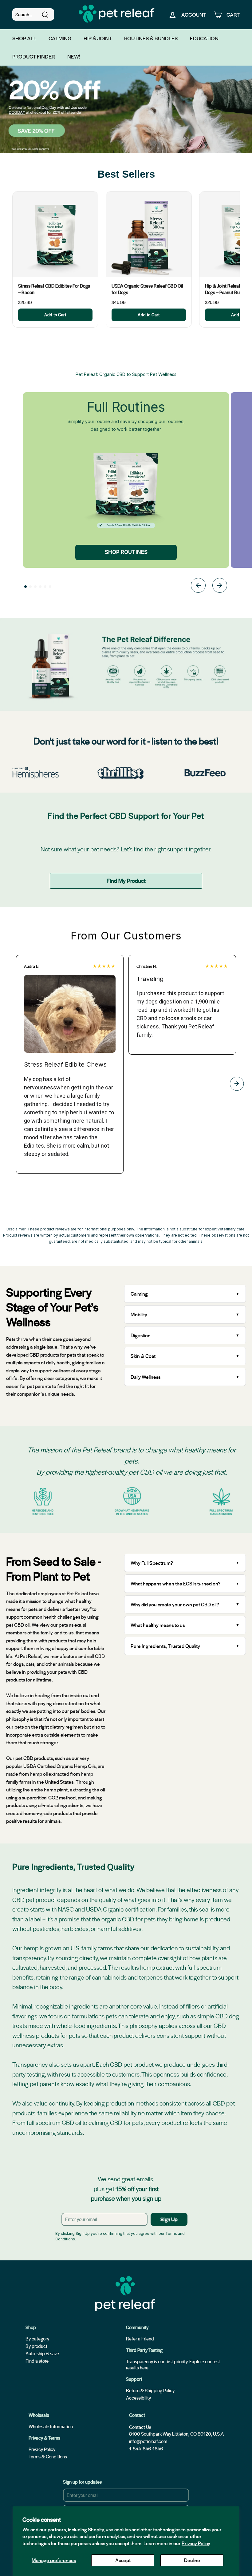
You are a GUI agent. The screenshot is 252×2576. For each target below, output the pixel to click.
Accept (123, 2560)
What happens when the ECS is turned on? (176, 1583)
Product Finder (34, 56)
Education (204, 38)
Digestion (141, 1335)
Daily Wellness (146, 1377)
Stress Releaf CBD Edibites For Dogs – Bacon (54, 289)
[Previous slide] (198, 586)
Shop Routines (126, 552)
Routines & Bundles (151, 38)
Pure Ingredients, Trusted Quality (165, 1646)
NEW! (74, 56)
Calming (60, 38)
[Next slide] (220, 586)
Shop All (24, 38)
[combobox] (33, 14)
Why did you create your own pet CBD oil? (175, 1604)
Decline (192, 2560)
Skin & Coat (143, 1356)
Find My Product (126, 880)
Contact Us (140, 2427)
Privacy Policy (196, 2543)
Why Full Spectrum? (152, 1563)
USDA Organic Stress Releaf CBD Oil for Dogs (147, 289)
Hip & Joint (98, 38)
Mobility (139, 1314)
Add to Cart (55, 315)
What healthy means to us (158, 1625)
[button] (26, 587)
